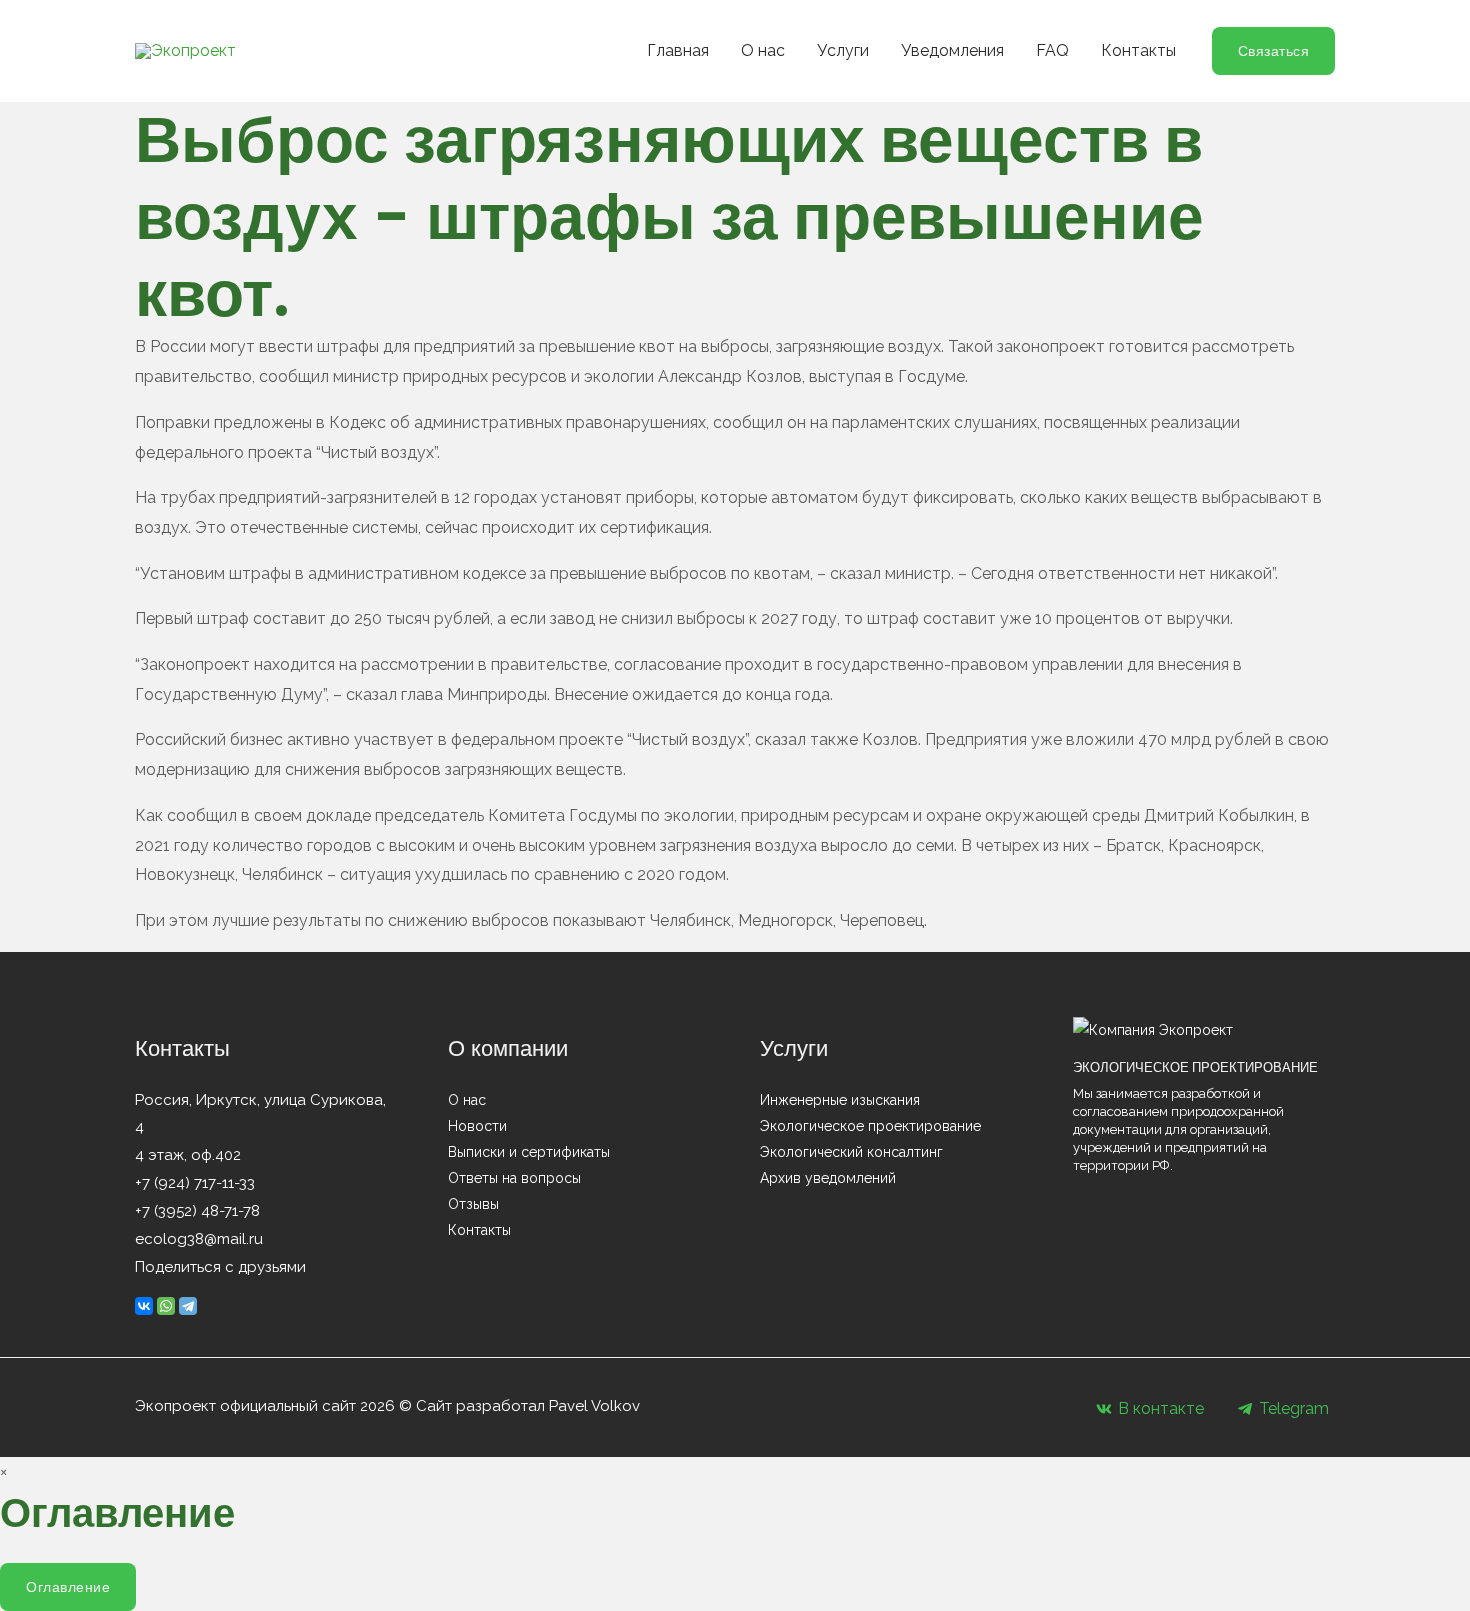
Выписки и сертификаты (529, 1152)
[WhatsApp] (166, 1306)
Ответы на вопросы (514, 1178)
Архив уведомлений (828, 1178)
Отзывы (473, 1204)
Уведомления (952, 50)
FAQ (1052, 50)
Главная (678, 50)
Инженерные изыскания (840, 1100)
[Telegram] (188, 1306)
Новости (477, 1126)
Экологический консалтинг (851, 1152)
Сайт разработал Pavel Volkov (528, 1406)
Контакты (1138, 50)
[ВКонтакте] (144, 1306)
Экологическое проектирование (870, 1126)
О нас (763, 50)
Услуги (843, 50)
